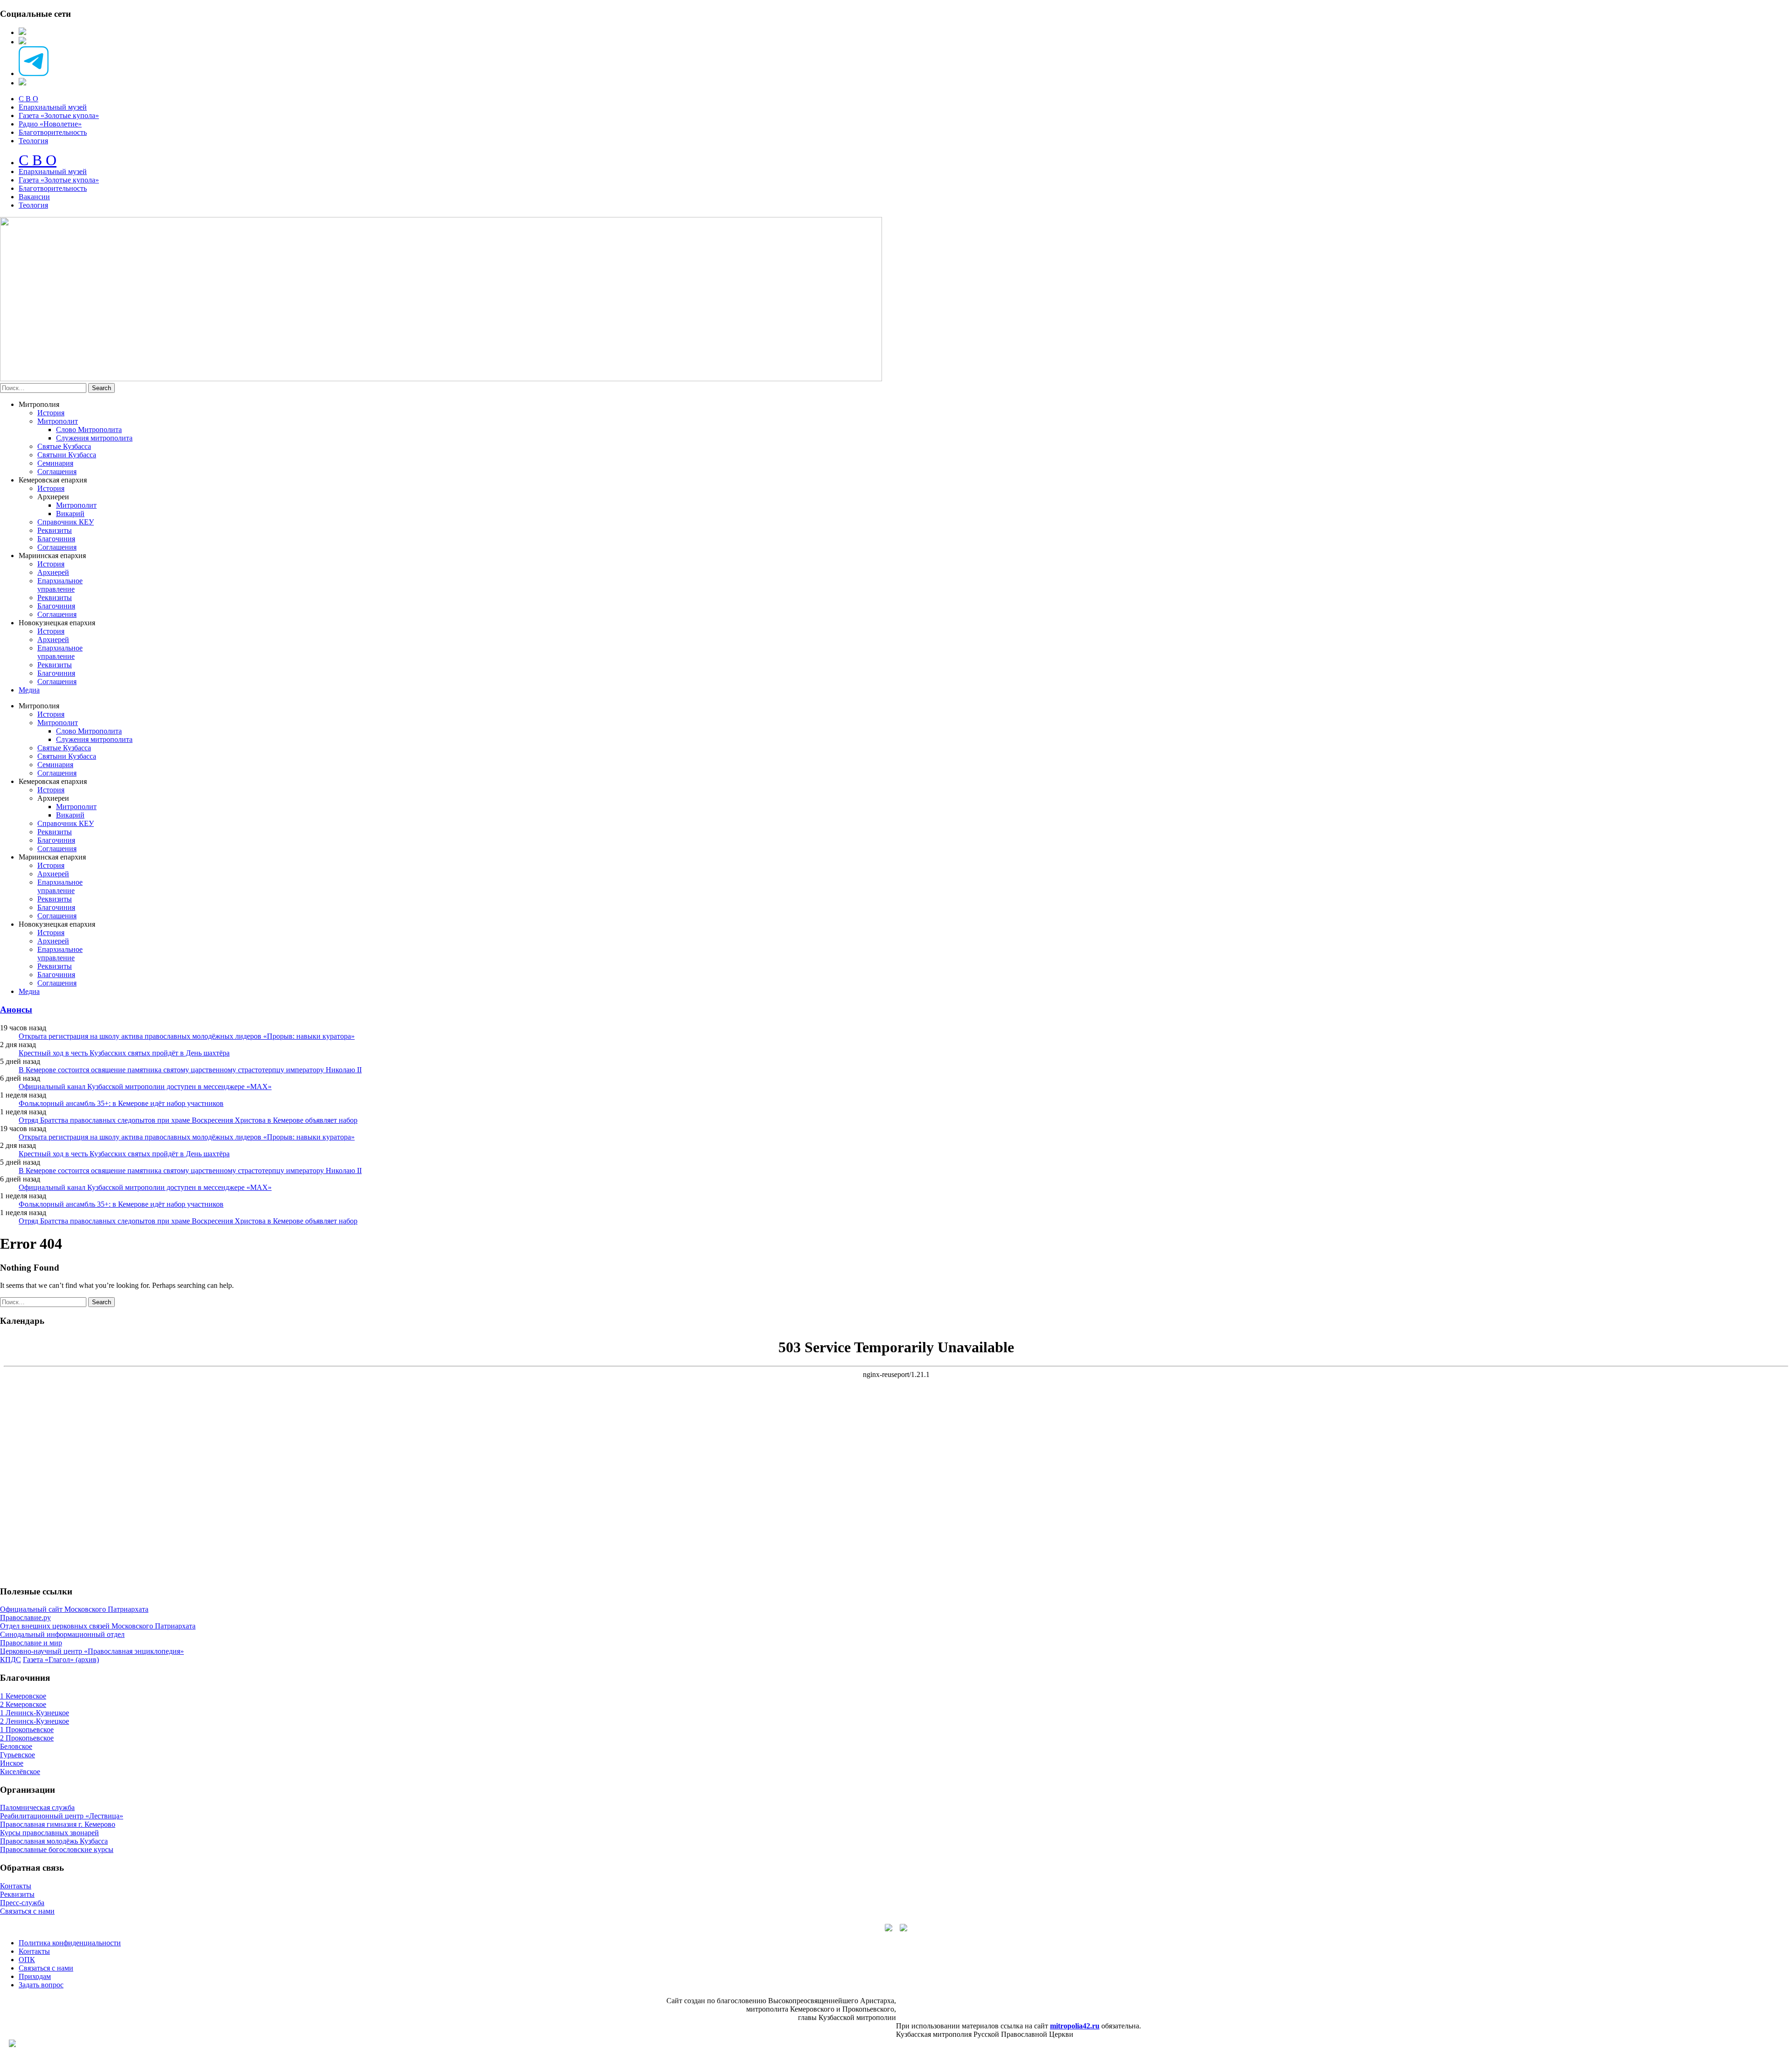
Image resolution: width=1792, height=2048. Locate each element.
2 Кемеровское (23, 1704)
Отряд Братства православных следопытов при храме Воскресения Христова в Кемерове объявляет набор (188, 1120)
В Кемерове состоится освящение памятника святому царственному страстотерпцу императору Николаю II (190, 1070)
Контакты (16, 1886)
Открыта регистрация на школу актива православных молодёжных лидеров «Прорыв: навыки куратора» (187, 1036)
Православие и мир (31, 1643)
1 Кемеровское (23, 1696)
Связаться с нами (27, 1911)
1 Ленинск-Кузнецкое (35, 1713)
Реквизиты (55, 530)
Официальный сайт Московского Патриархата (74, 1609)
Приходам (35, 1976)
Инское (12, 1763)
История (51, 413)
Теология (33, 141)
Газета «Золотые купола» (59, 115)
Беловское (16, 1746)
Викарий (70, 514)
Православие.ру (25, 1618)
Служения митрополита (94, 438)
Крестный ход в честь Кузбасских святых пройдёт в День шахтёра (124, 1053)
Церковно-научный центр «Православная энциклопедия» (92, 1651)
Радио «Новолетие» (50, 124)
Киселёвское (20, 1772)
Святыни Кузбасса (67, 455)
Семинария (55, 463)
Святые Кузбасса (64, 446)
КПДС (10, 1660)
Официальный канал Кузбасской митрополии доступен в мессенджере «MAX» (145, 1087)
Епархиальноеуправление (60, 585)
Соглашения (57, 472)
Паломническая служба (37, 1807)
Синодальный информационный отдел (62, 1634)
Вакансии (34, 197)
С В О (28, 99)
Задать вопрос (41, 1985)
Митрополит (58, 421)
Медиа (29, 690)
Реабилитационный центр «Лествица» (62, 1816)
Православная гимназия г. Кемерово (58, 1824)
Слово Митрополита (89, 430)
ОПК (27, 1960)
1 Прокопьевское (27, 1730)
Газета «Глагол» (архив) (61, 1660)
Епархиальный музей (53, 107)
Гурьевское (17, 1755)
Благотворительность (53, 132)
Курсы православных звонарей (49, 1833)
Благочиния (56, 539)
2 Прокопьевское (27, 1738)
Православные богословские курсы (57, 1849)
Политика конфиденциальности (70, 1943)
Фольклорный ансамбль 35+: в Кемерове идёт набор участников (121, 1103)
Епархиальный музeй (53, 171)
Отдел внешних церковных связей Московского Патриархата (98, 1626)
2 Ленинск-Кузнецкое (35, 1721)
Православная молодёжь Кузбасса (54, 1841)
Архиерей (53, 572)
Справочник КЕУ (66, 522)
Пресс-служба (22, 1903)
